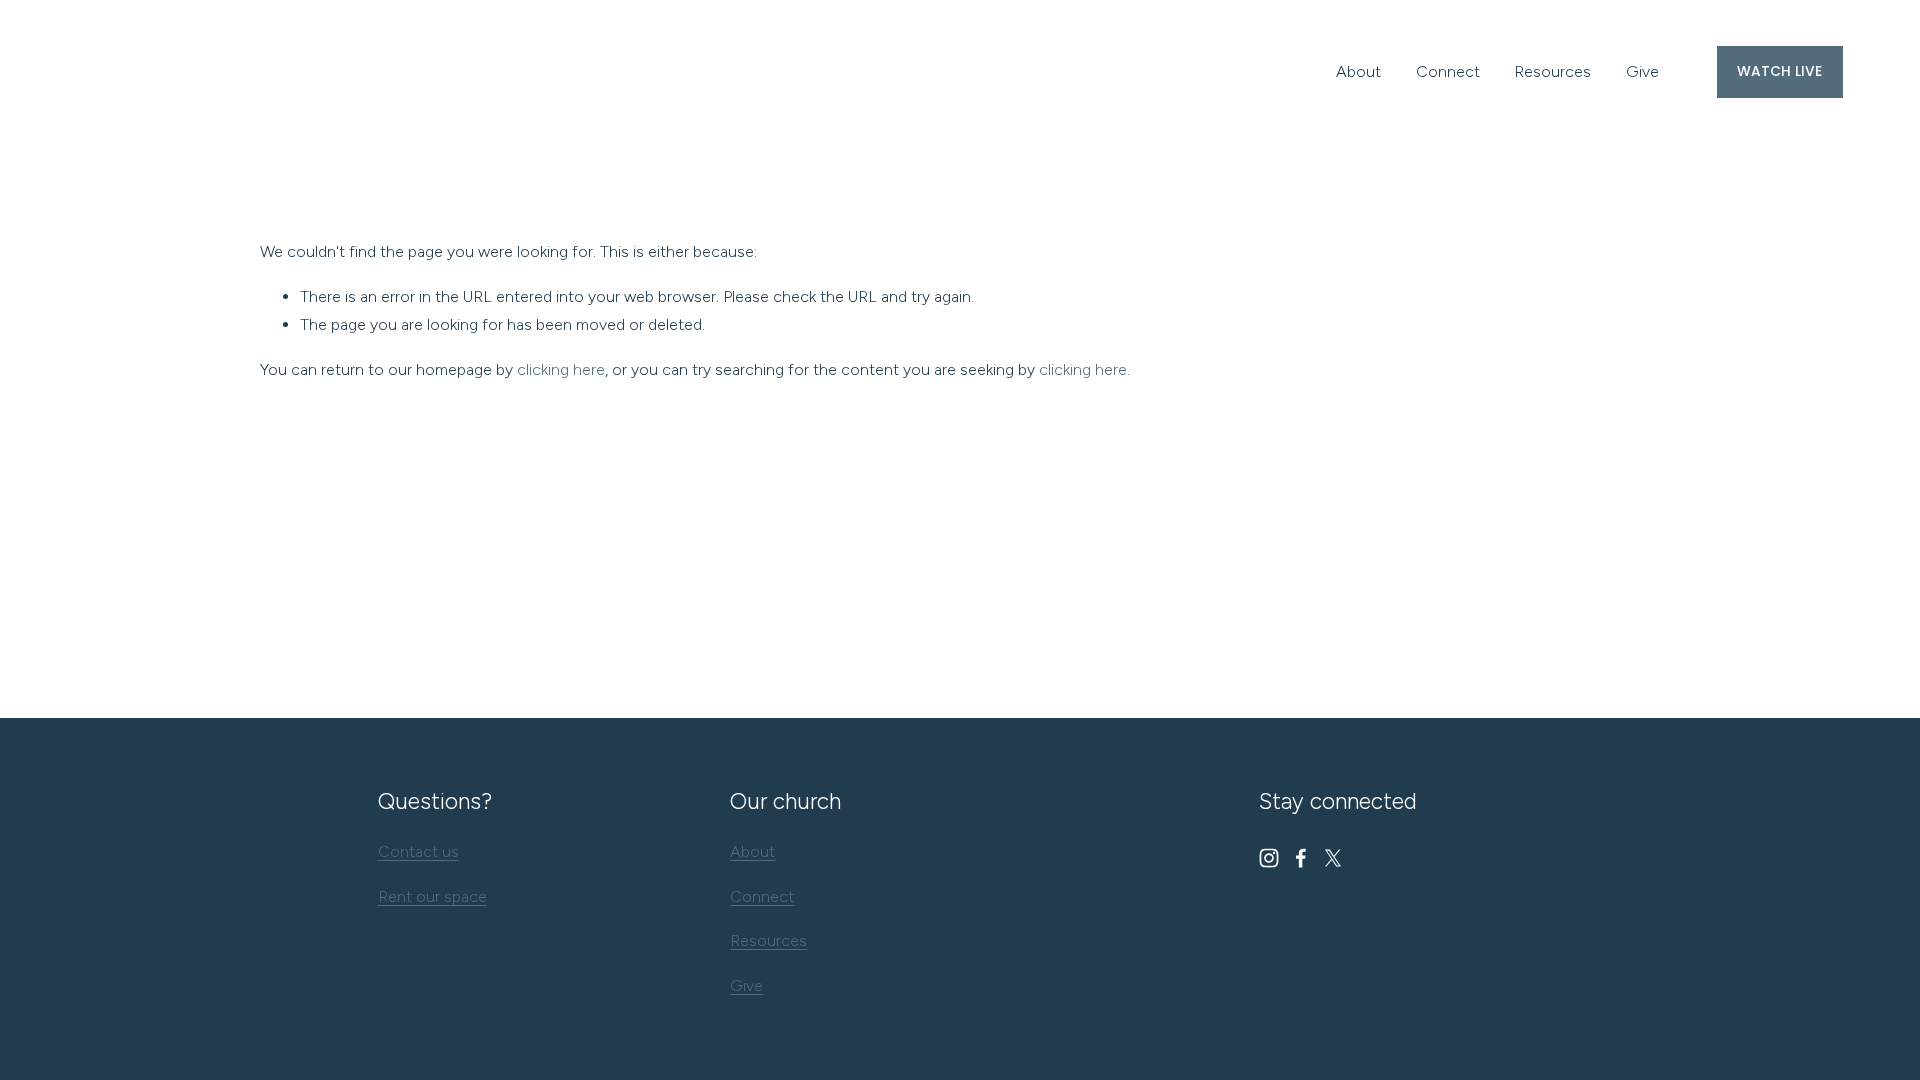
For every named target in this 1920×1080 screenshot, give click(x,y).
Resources (1552, 71)
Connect (1448, 71)
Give (1642, 71)
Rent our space (432, 896)
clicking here (561, 369)
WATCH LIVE (1779, 71)
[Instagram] (1269, 858)
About (1358, 71)
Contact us (418, 851)
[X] (1333, 858)
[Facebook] (1301, 858)
